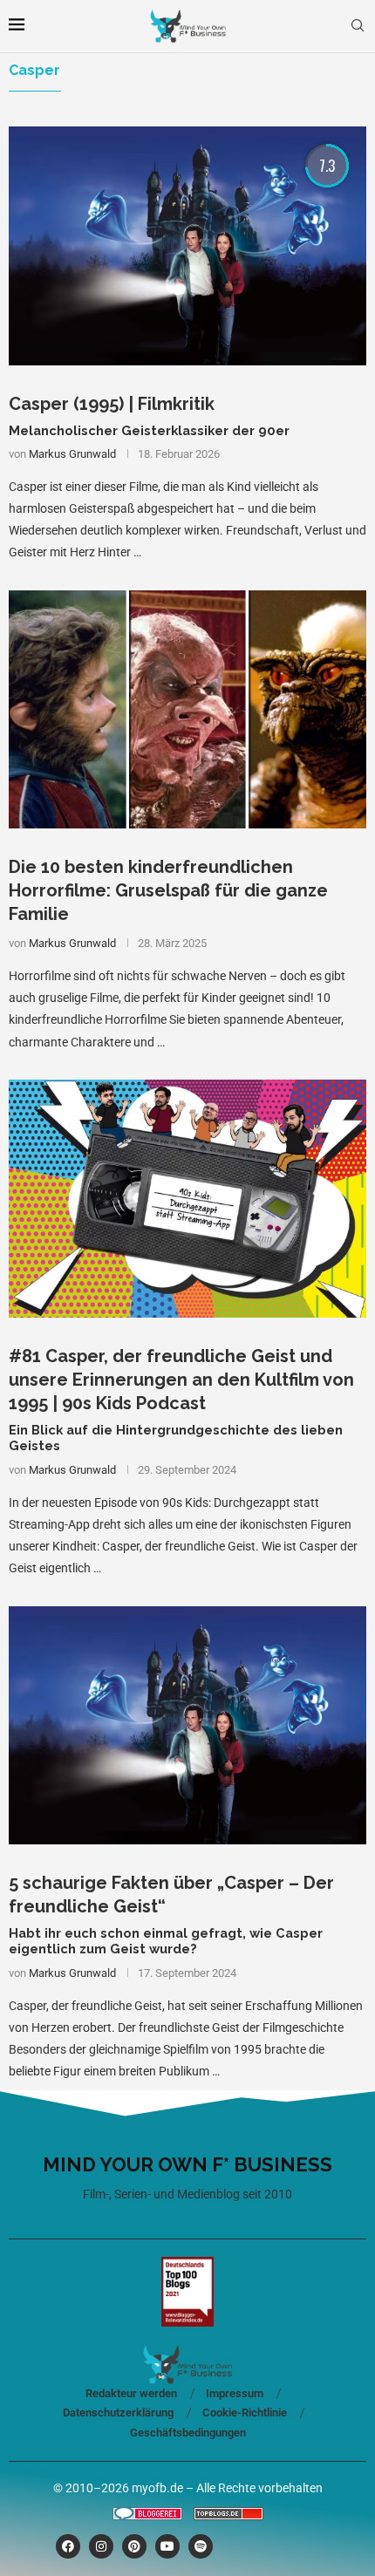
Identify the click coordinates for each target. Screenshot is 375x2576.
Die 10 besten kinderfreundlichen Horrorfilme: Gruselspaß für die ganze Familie (168, 890)
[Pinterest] (134, 2546)
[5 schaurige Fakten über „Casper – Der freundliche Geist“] (187, 1725)
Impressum (235, 2393)
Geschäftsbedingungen (188, 2433)
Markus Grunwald (72, 454)
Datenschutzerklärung (118, 2412)
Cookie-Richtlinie (245, 2412)
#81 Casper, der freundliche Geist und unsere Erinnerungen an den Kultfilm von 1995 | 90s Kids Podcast (181, 1380)
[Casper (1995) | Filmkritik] (187, 245)
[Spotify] (201, 2546)
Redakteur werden (131, 2393)
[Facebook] (68, 2546)
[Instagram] (101, 2546)
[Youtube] (167, 2546)
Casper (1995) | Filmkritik (112, 404)
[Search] (358, 26)
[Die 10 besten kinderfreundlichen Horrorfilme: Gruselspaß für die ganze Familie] (187, 709)
